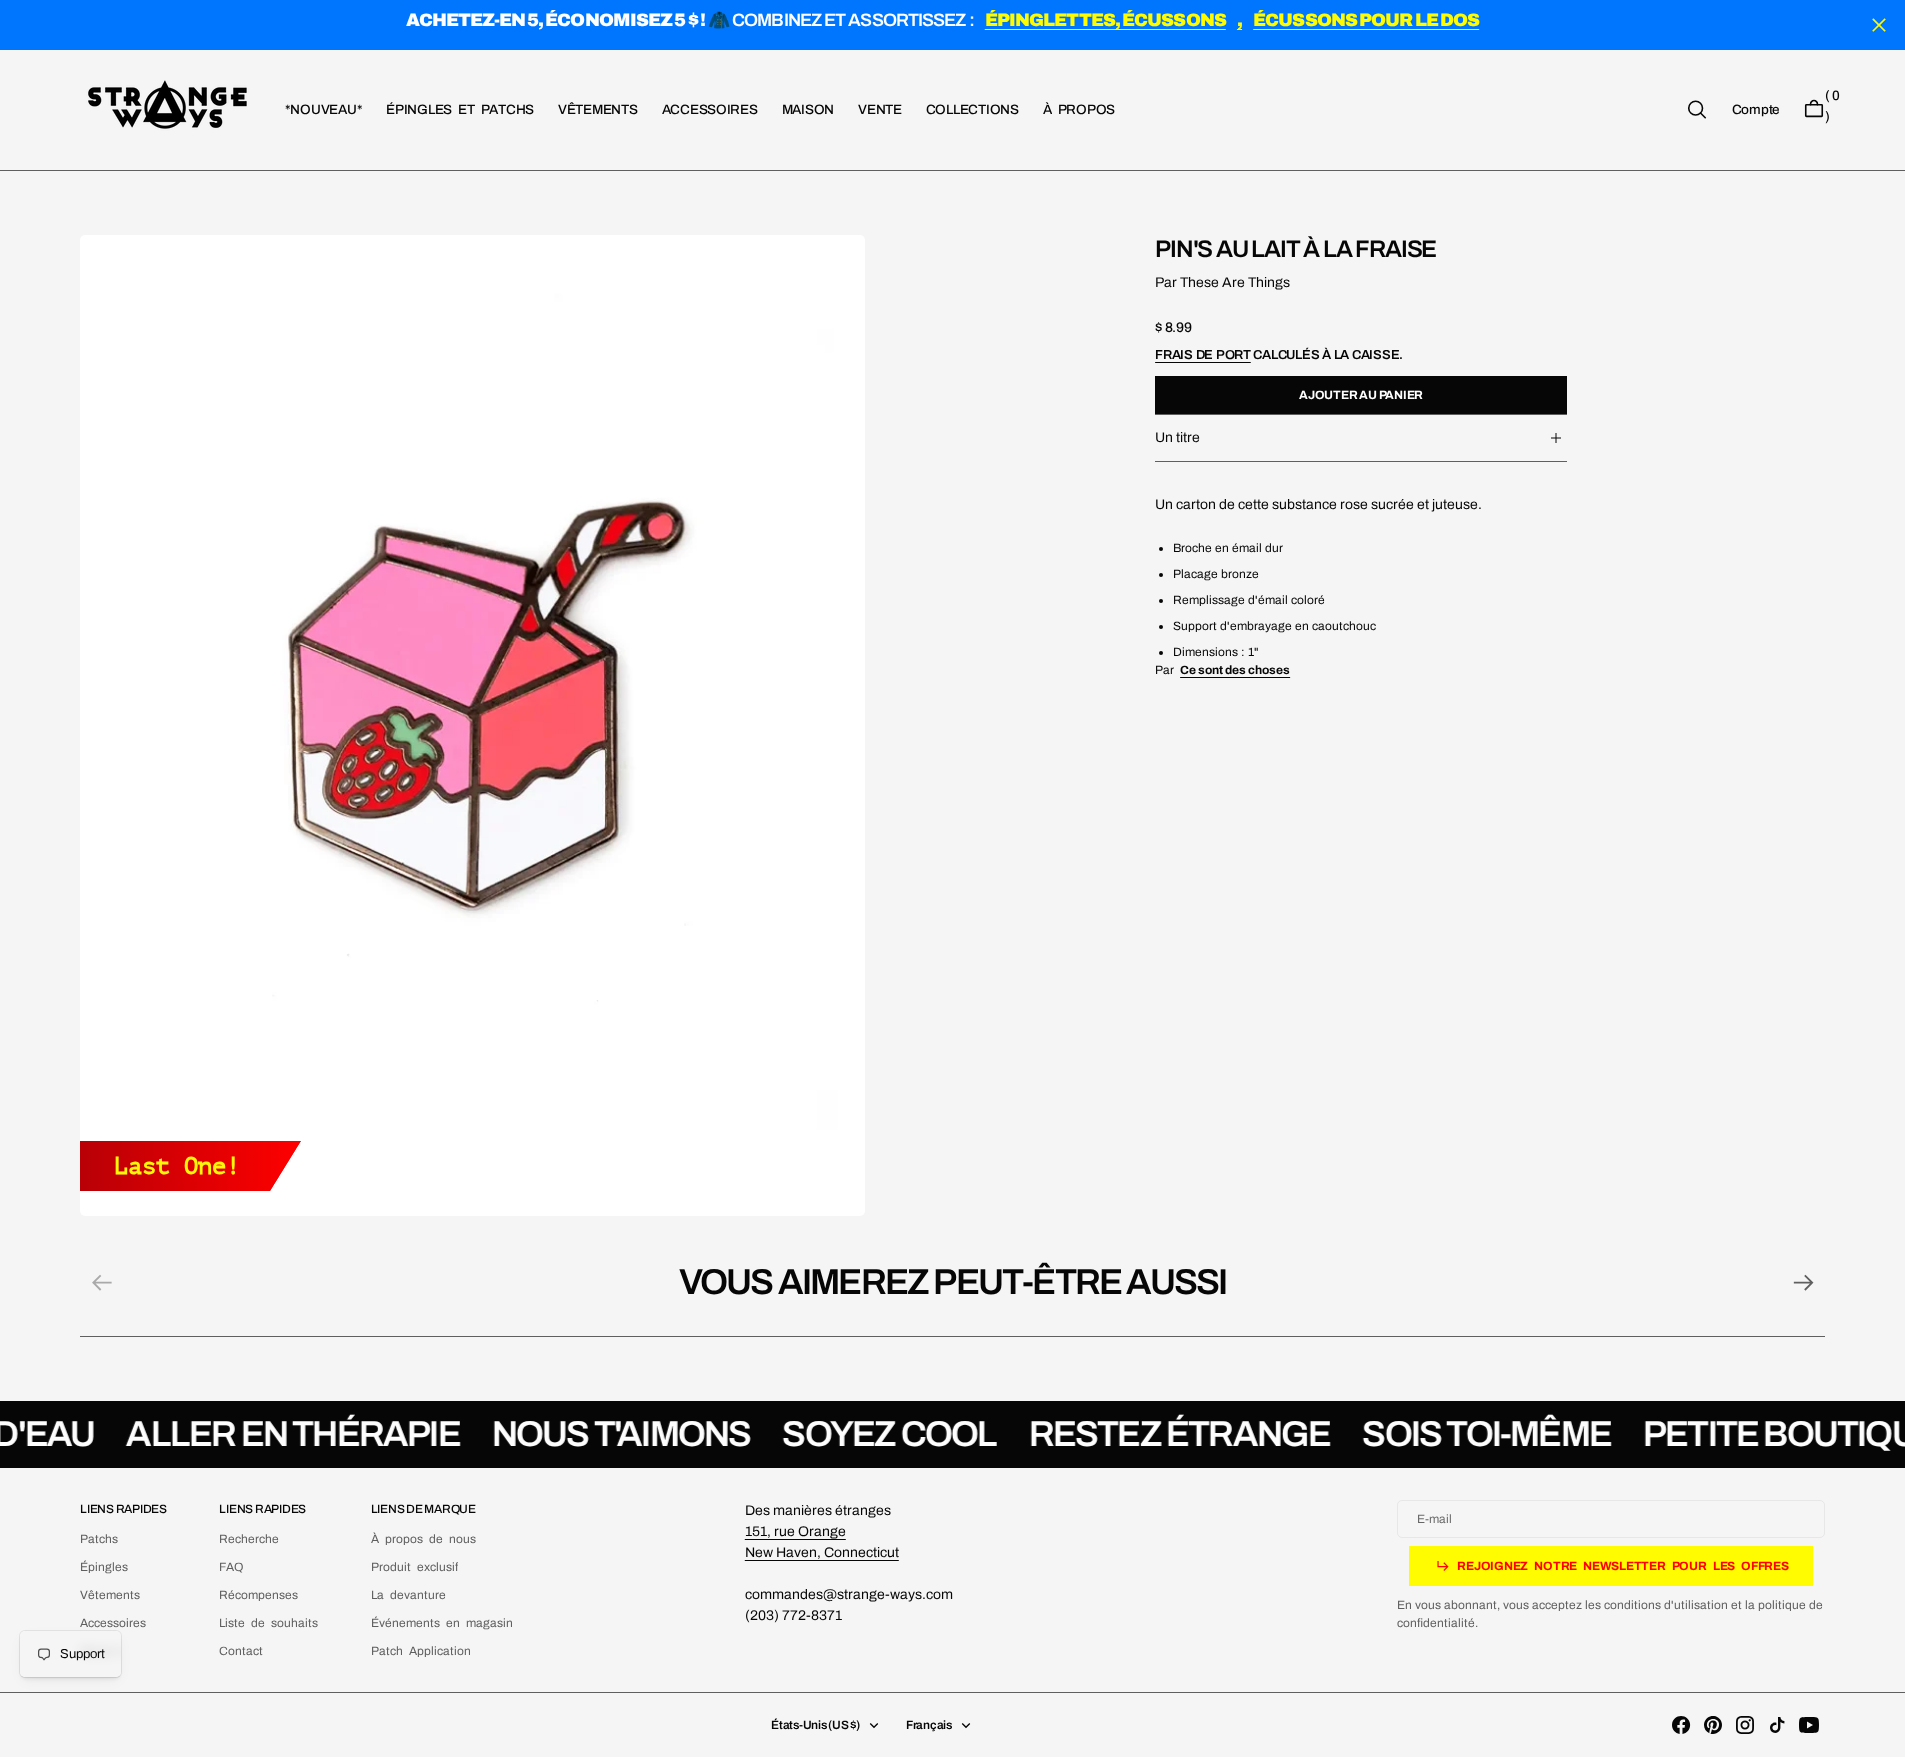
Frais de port (1203, 354)
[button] (1755, 109)
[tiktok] (1777, 1725)
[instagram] (1745, 1725)
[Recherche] (1697, 109)
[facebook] (1681, 1725)
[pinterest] (1713, 1725)
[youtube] (1809, 1725)
